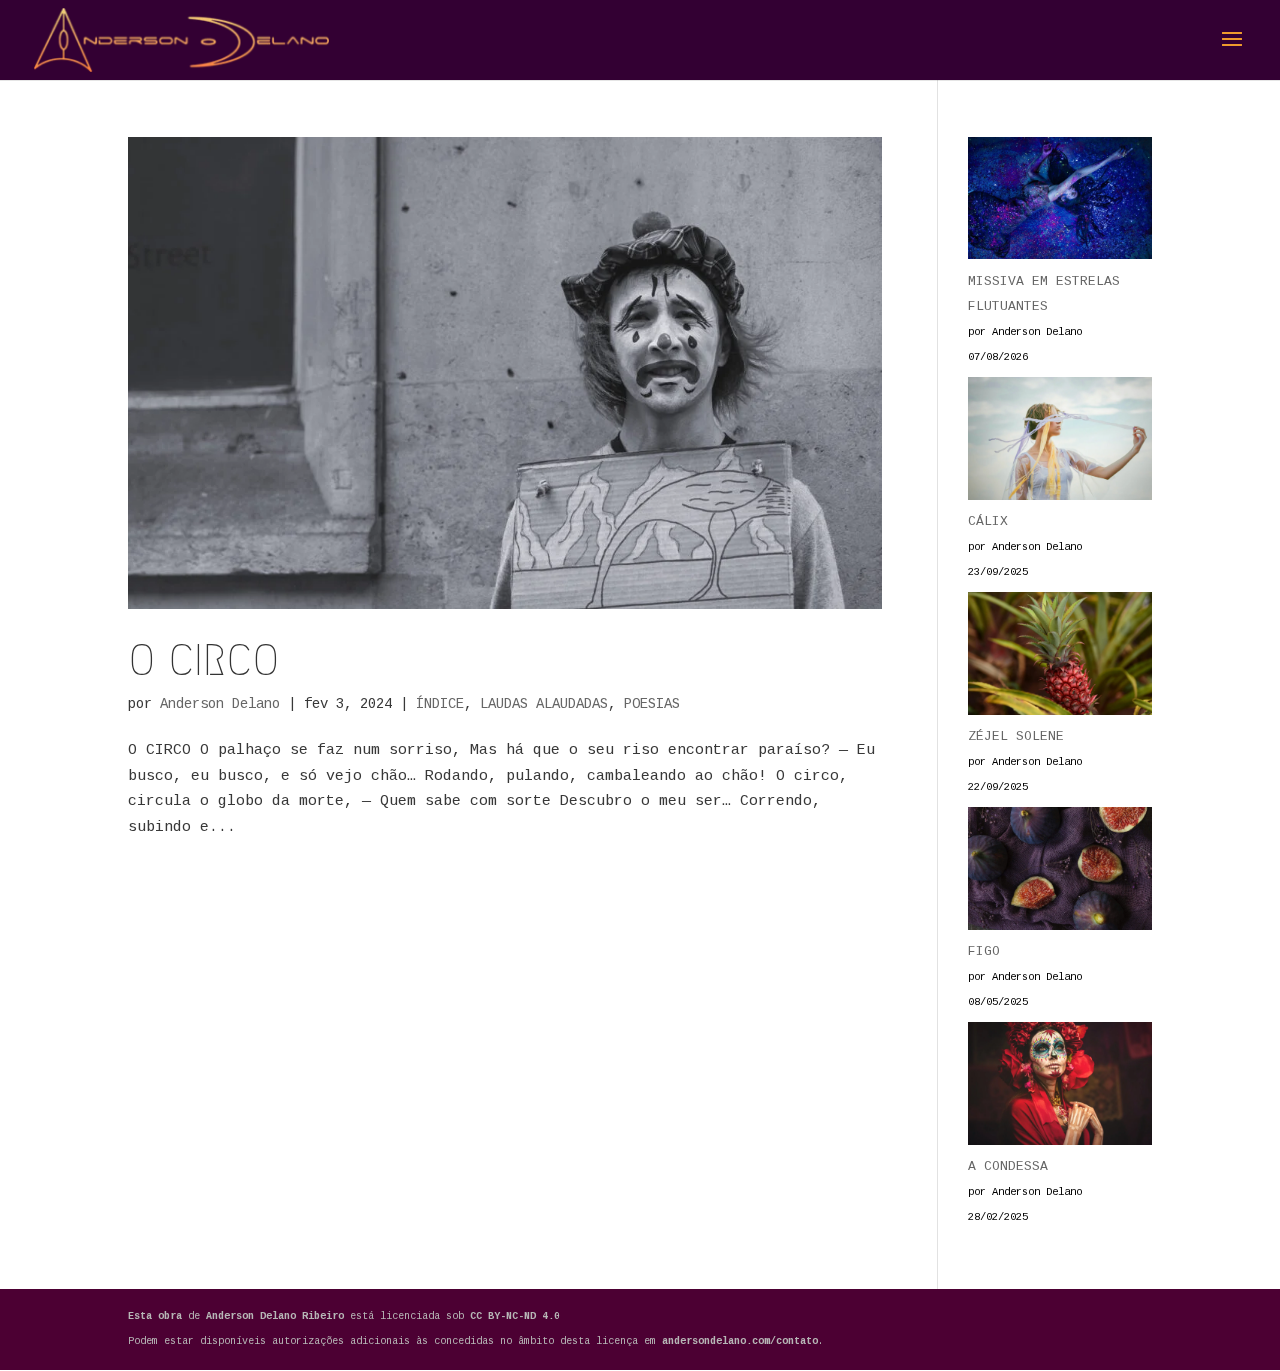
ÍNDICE (440, 704)
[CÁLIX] (1060, 443)
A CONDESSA (1008, 1166)
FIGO (984, 951)
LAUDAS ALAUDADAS (544, 704)
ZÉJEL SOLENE (1016, 736)
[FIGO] (1060, 873)
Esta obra (155, 1316)
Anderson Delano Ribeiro (278, 1316)
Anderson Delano (220, 704)
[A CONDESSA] (1060, 1088)
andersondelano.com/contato (740, 1341)
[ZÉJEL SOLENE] (1060, 658)
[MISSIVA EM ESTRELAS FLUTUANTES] (1060, 203)
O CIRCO (203, 660)
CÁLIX (988, 521)
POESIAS (652, 704)
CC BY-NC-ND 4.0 (515, 1316)
